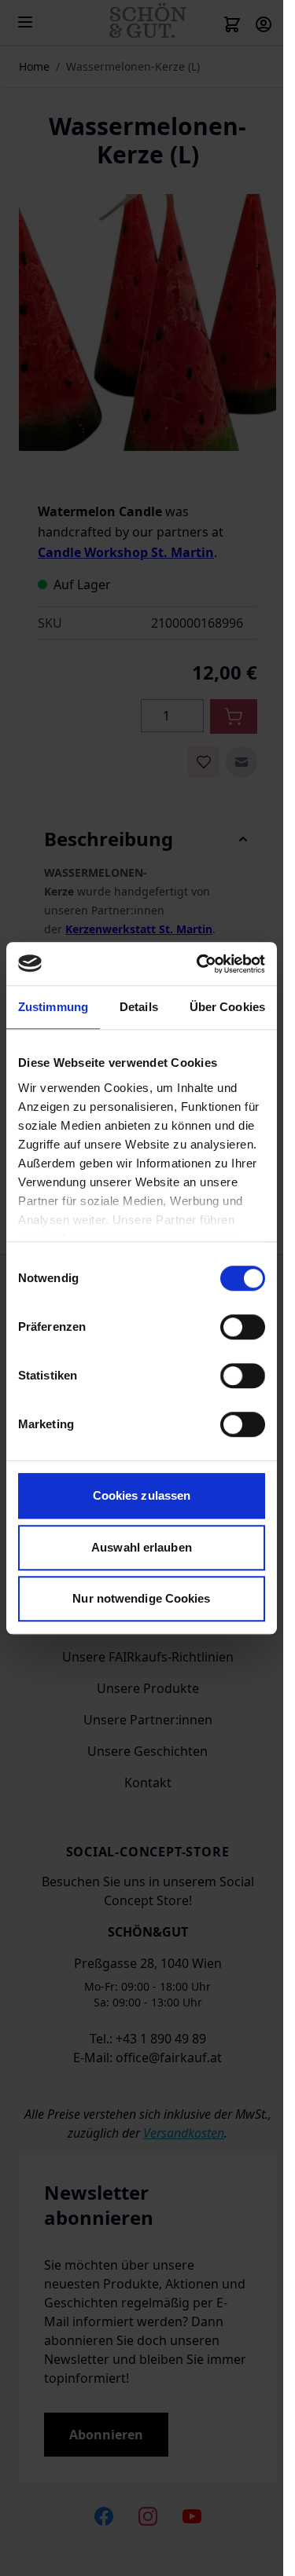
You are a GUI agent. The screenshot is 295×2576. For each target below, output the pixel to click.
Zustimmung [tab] (53, 1007)
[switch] (243, 1327)
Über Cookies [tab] (227, 1007)
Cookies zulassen (142, 1495)
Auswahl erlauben (142, 1547)
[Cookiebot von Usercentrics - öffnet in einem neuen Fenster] (200, 964)
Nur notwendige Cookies (141, 1598)
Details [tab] (139, 1007)
